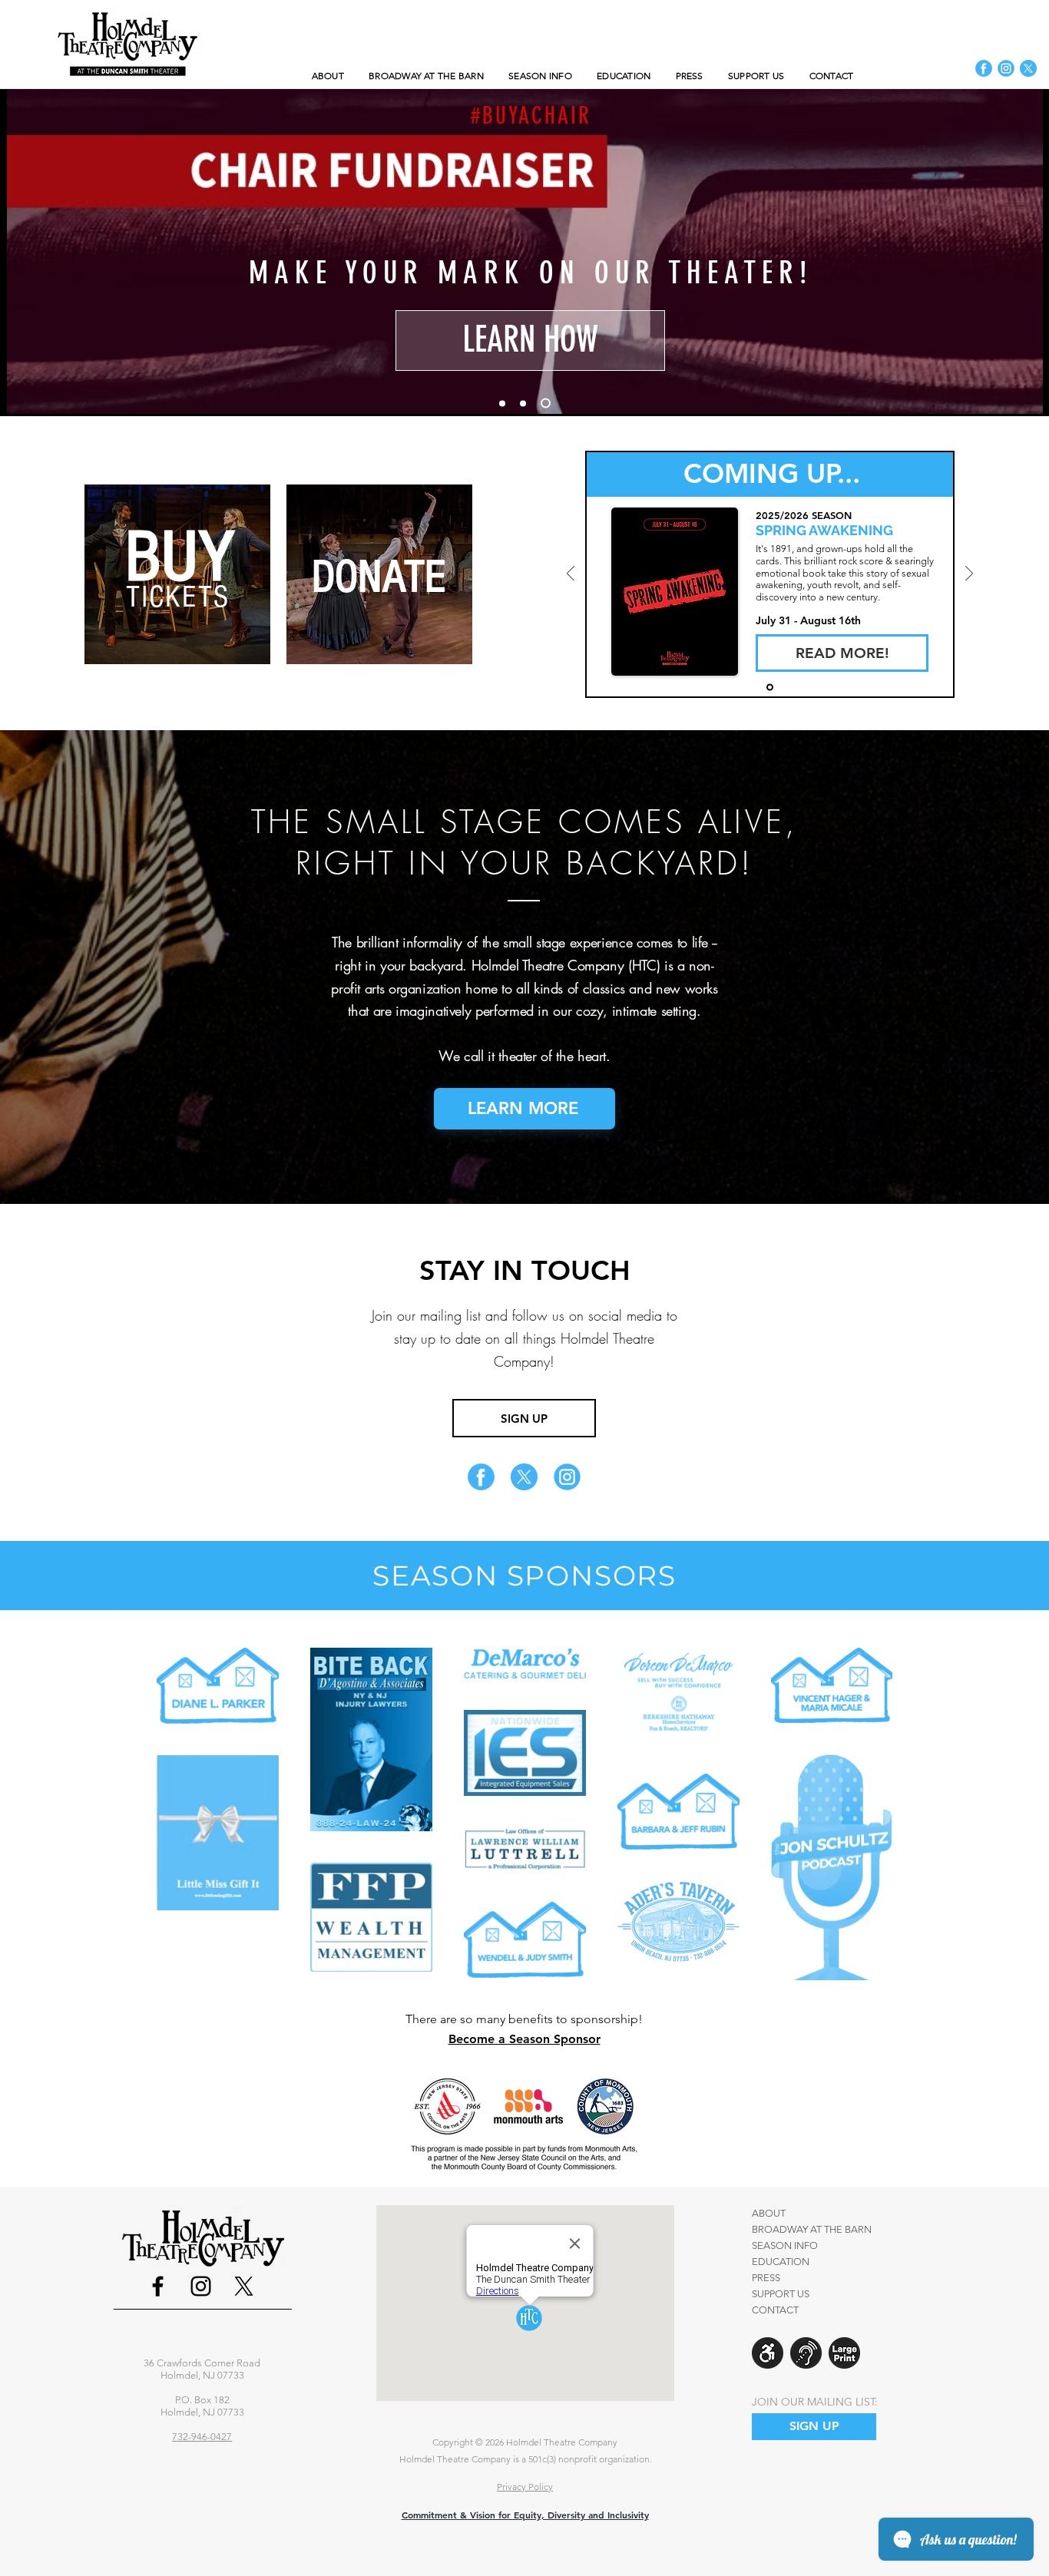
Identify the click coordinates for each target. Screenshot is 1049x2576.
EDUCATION (781, 2262)
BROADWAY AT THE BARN (812, 2229)
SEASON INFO (785, 2245)
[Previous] (22, 251)
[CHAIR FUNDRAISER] (546, 403)
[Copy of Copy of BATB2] (502, 403)
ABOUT (769, 2213)
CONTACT (775, 2310)
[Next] (1027, 251)
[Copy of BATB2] (523, 403)
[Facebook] (158, 2286)
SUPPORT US (781, 2294)
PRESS (766, 2278)
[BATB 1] (770, 688)
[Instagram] (201, 2286)
